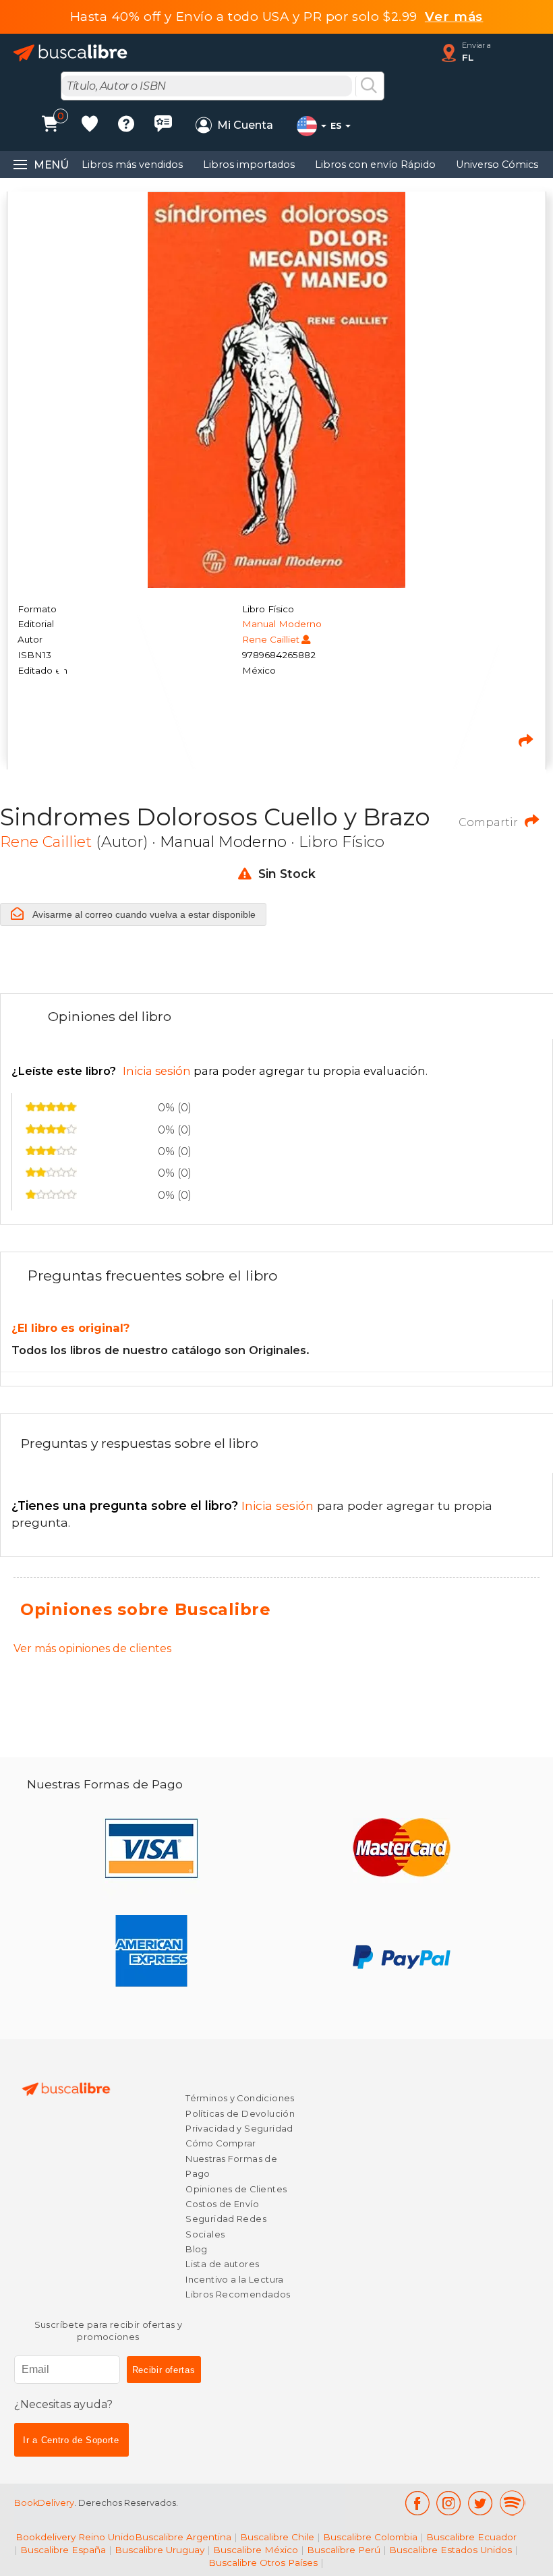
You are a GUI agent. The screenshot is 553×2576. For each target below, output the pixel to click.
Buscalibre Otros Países (263, 2563)
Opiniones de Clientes (236, 2189)
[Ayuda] (126, 126)
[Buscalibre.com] (71, 53)
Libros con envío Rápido (375, 165)
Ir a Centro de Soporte (71, 2440)
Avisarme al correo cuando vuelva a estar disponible (143, 914)
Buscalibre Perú (344, 2550)
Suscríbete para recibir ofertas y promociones (109, 2331)
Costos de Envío (222, 2204)
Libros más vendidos (132, 165)
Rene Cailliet (271, 639)
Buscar (369, 86)
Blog (197, 2249)
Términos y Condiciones (240, 2098)
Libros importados (249, 165)
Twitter (481, 2503)
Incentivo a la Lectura (234, 2280)
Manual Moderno (282, 624)
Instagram (449, 2503)
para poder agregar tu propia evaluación (219, 1071)
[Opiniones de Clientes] (163, 126)
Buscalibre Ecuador (471, 2537)
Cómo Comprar (221, 2143)
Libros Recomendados (238, 2294)
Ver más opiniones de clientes (92, 1648)
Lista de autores (222, 2264)
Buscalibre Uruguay (159, 2550)
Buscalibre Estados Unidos (450, 2550)
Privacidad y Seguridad (239, 2129)
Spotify (513, 2503)
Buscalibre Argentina (183, 2537)
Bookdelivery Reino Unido (75, 2537)
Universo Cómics (497, 165)
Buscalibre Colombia (370, 2537)
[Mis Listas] (90, 126)
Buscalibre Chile (277, 2537)
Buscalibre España (63, 2550)
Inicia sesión (164, 1505)
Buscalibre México (256, 2550)
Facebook (417, 2503)
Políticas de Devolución (240, 2114)
